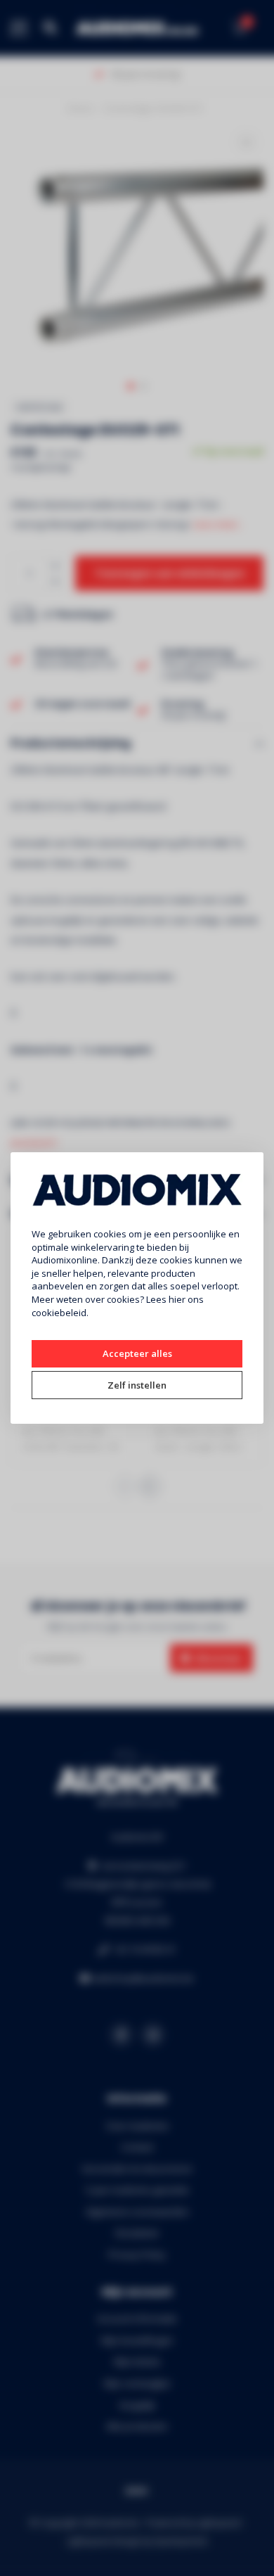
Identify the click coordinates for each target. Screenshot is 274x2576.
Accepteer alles (137, 1353)
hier (177, 1299)
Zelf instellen (137, 1385)
